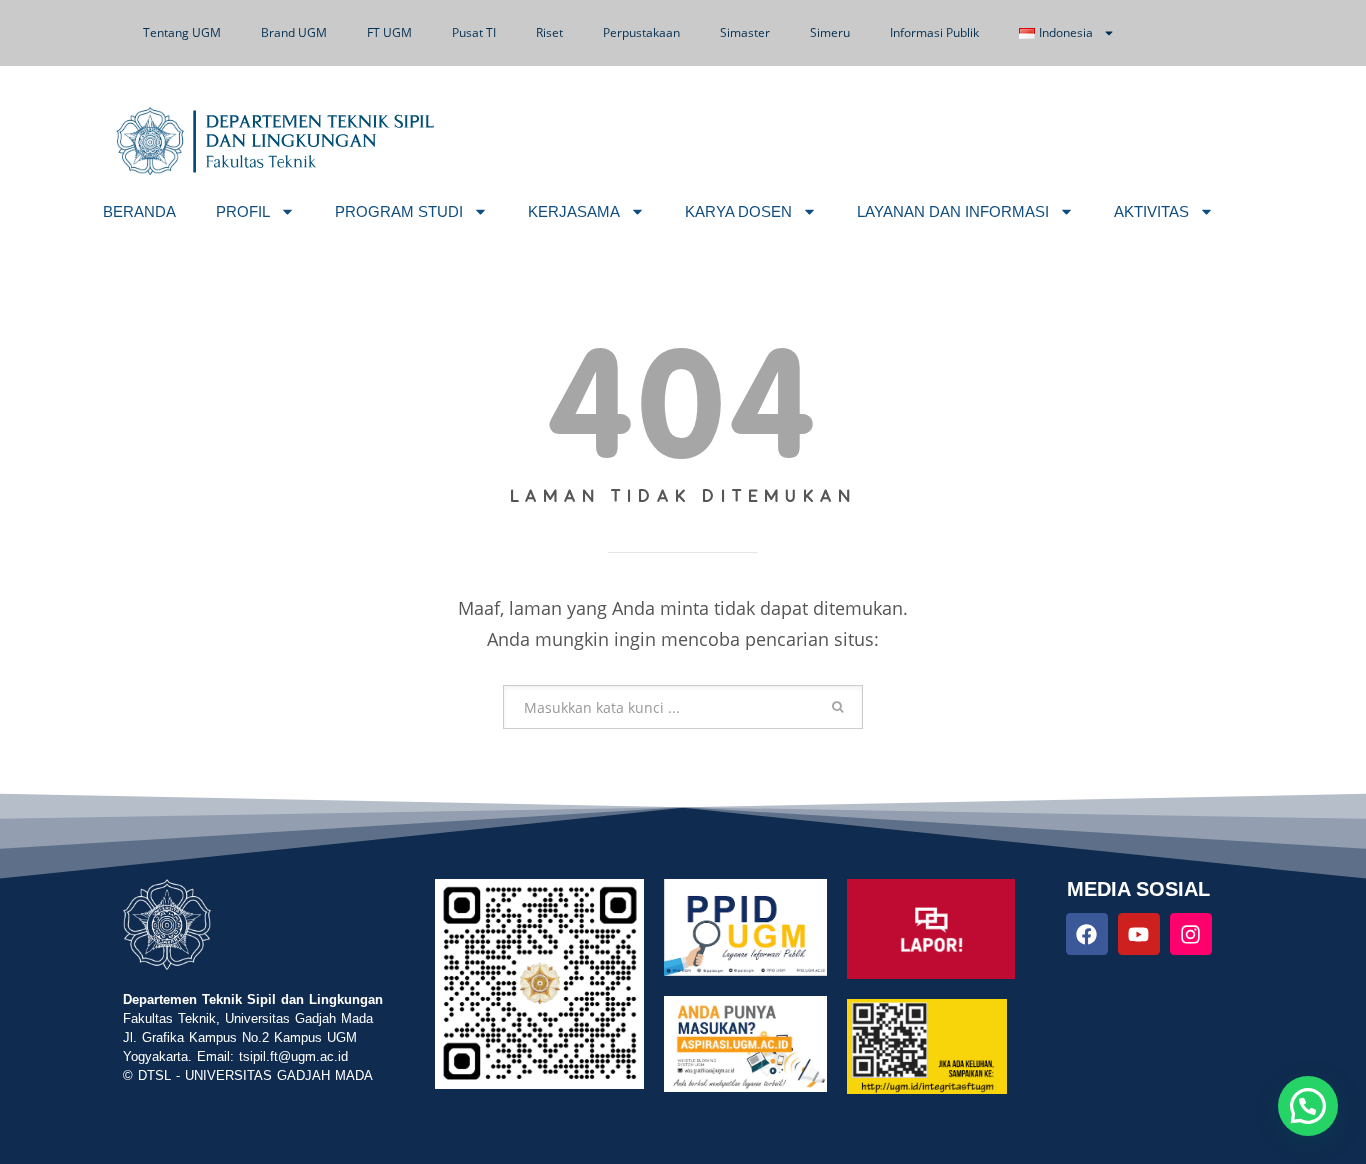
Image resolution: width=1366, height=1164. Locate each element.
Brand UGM (294, 32)
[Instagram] (1191, 934)
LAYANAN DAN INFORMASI (953, 211)
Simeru (830, 32)
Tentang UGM (182, 32)
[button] (1308, 1106)
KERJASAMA (574, 211)
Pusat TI (474, 32)
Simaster (745, 32)
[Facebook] (1087, 934)
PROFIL (243, 211)
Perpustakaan (641, 32)
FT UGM (389, 32)
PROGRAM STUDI (399, 211)
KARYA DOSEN (738, 211)
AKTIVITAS (1151, 211)
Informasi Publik (934, 32)
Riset (549, 32)
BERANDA (139, 211)
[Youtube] (1139, 934)
